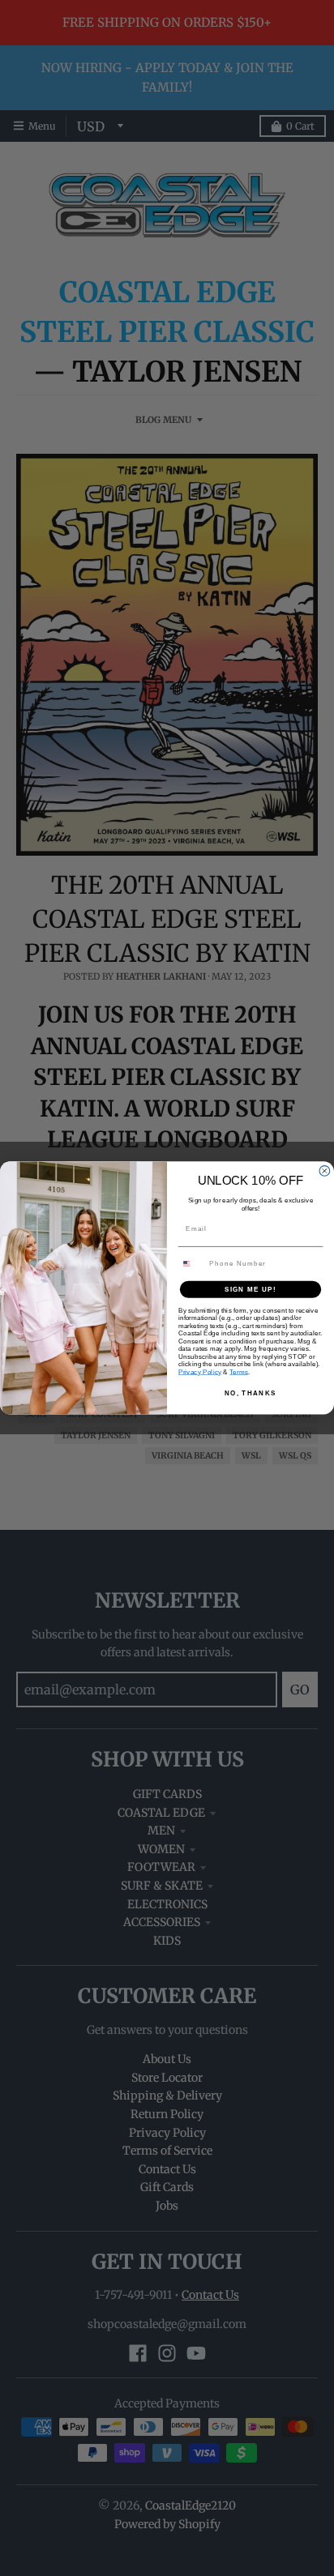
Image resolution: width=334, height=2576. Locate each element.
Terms (239, 1371)
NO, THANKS (250, 1393)
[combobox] (192, 1264)
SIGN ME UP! (250, 1290)
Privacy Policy (200, 1371)
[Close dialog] (325, 1171)
